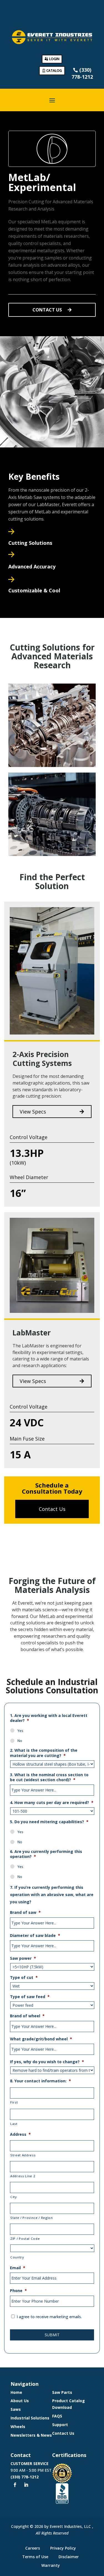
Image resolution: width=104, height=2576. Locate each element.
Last (14, 2124)
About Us (20, 2401)
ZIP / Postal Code (25, 2239)
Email (18, 2268)
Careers (33, 2548)
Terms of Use (35, 2557)
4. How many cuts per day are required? (52, 1803)
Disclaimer (69, 2557)
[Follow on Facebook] (15, 2485)
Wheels (18, 2427)
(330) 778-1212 (25, 2477)
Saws (16, 2409)
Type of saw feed (30, 1997)
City (14, 2197)
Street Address (23, 2155)
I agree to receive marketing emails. (49, 2317)
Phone (18, 2291)
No (20, 1741)
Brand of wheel (27, 2016)
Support (60, 2425)
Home (16, 2392)
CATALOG (54, 70)
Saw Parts (62, 2392)
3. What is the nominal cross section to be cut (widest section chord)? (49, 1777)
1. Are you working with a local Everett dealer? (49, 1718)
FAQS (57, 2416)
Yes (20, 1731)
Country (17, 2257)
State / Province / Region (32, 2218)
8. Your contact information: (40, 2081)
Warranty (51, 2565)
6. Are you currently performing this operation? (46, 1854)
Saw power (23, 1958)
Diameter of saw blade (35, 1936)
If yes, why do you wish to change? (47, 2062)
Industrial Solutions (30, 2418)
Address (20, 2134)
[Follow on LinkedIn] (26, 2485)
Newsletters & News (31, 2435)
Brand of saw (25, 1912)
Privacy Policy (63, 2548)
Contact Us (63, 2433)
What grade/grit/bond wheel (41, 2039)
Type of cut (24, 1978)
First (14, 2102)
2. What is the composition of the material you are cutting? (44, 1753)
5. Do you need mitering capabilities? (49, 1822)
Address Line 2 (23, 2176)
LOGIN (54, 59)
